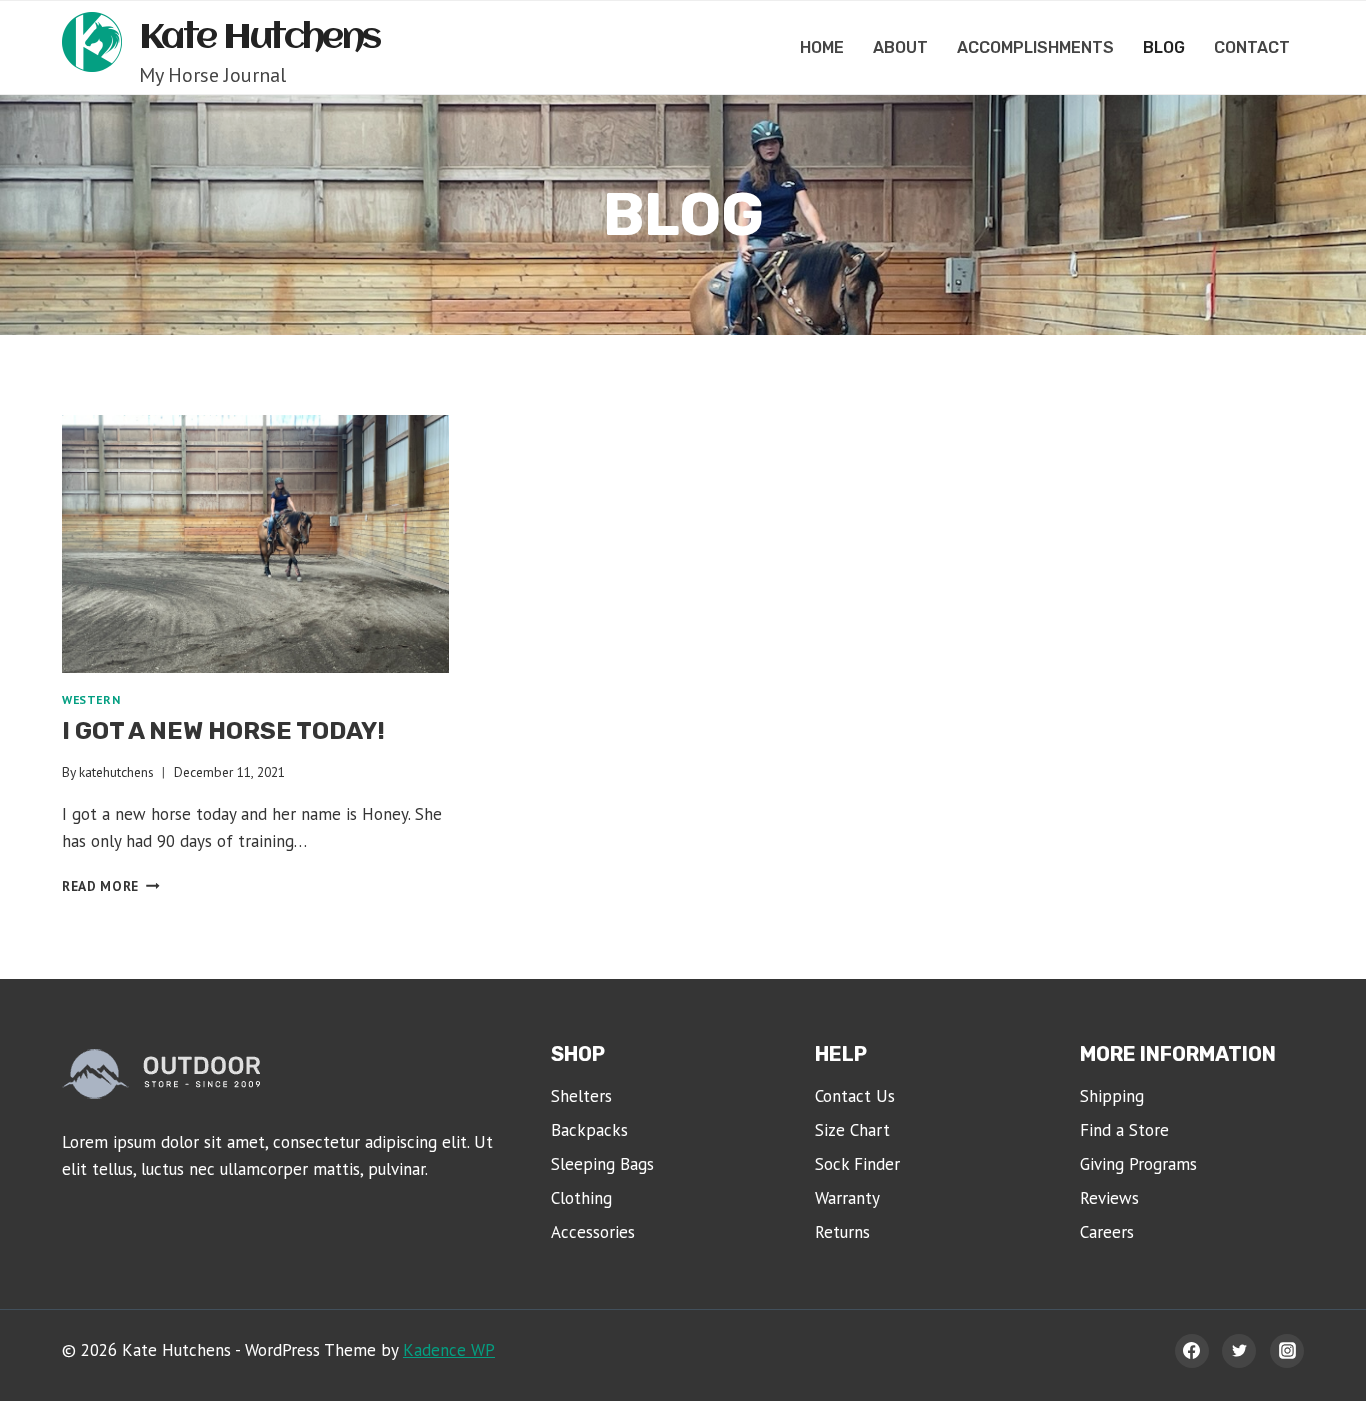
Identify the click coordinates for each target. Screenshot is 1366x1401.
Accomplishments (1035, 47)
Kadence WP (449, 1350)
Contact (1252, 47)
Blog (1164, 47)
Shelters (581, 1096)
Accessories (593, 1232)
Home (822, 47)
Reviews (1109, 1198)
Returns (842, 1232)
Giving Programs (1138, 1164)
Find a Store (1124, 1130)
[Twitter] (1239, 1351)
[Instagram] (1287, 1351)
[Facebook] (1192, 1351)
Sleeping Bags (602, 1164)
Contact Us (855, 1096)
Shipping (1112, 1096)
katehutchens (116, 772)
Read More (111, 886)
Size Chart (852, 1130)
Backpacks (589, 1130)
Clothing (581, 1198)
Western (91, 699)
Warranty (847, 1198)
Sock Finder (857, 1164)
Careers (1107, 1232)
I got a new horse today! (223, 731)
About (900, 47)
